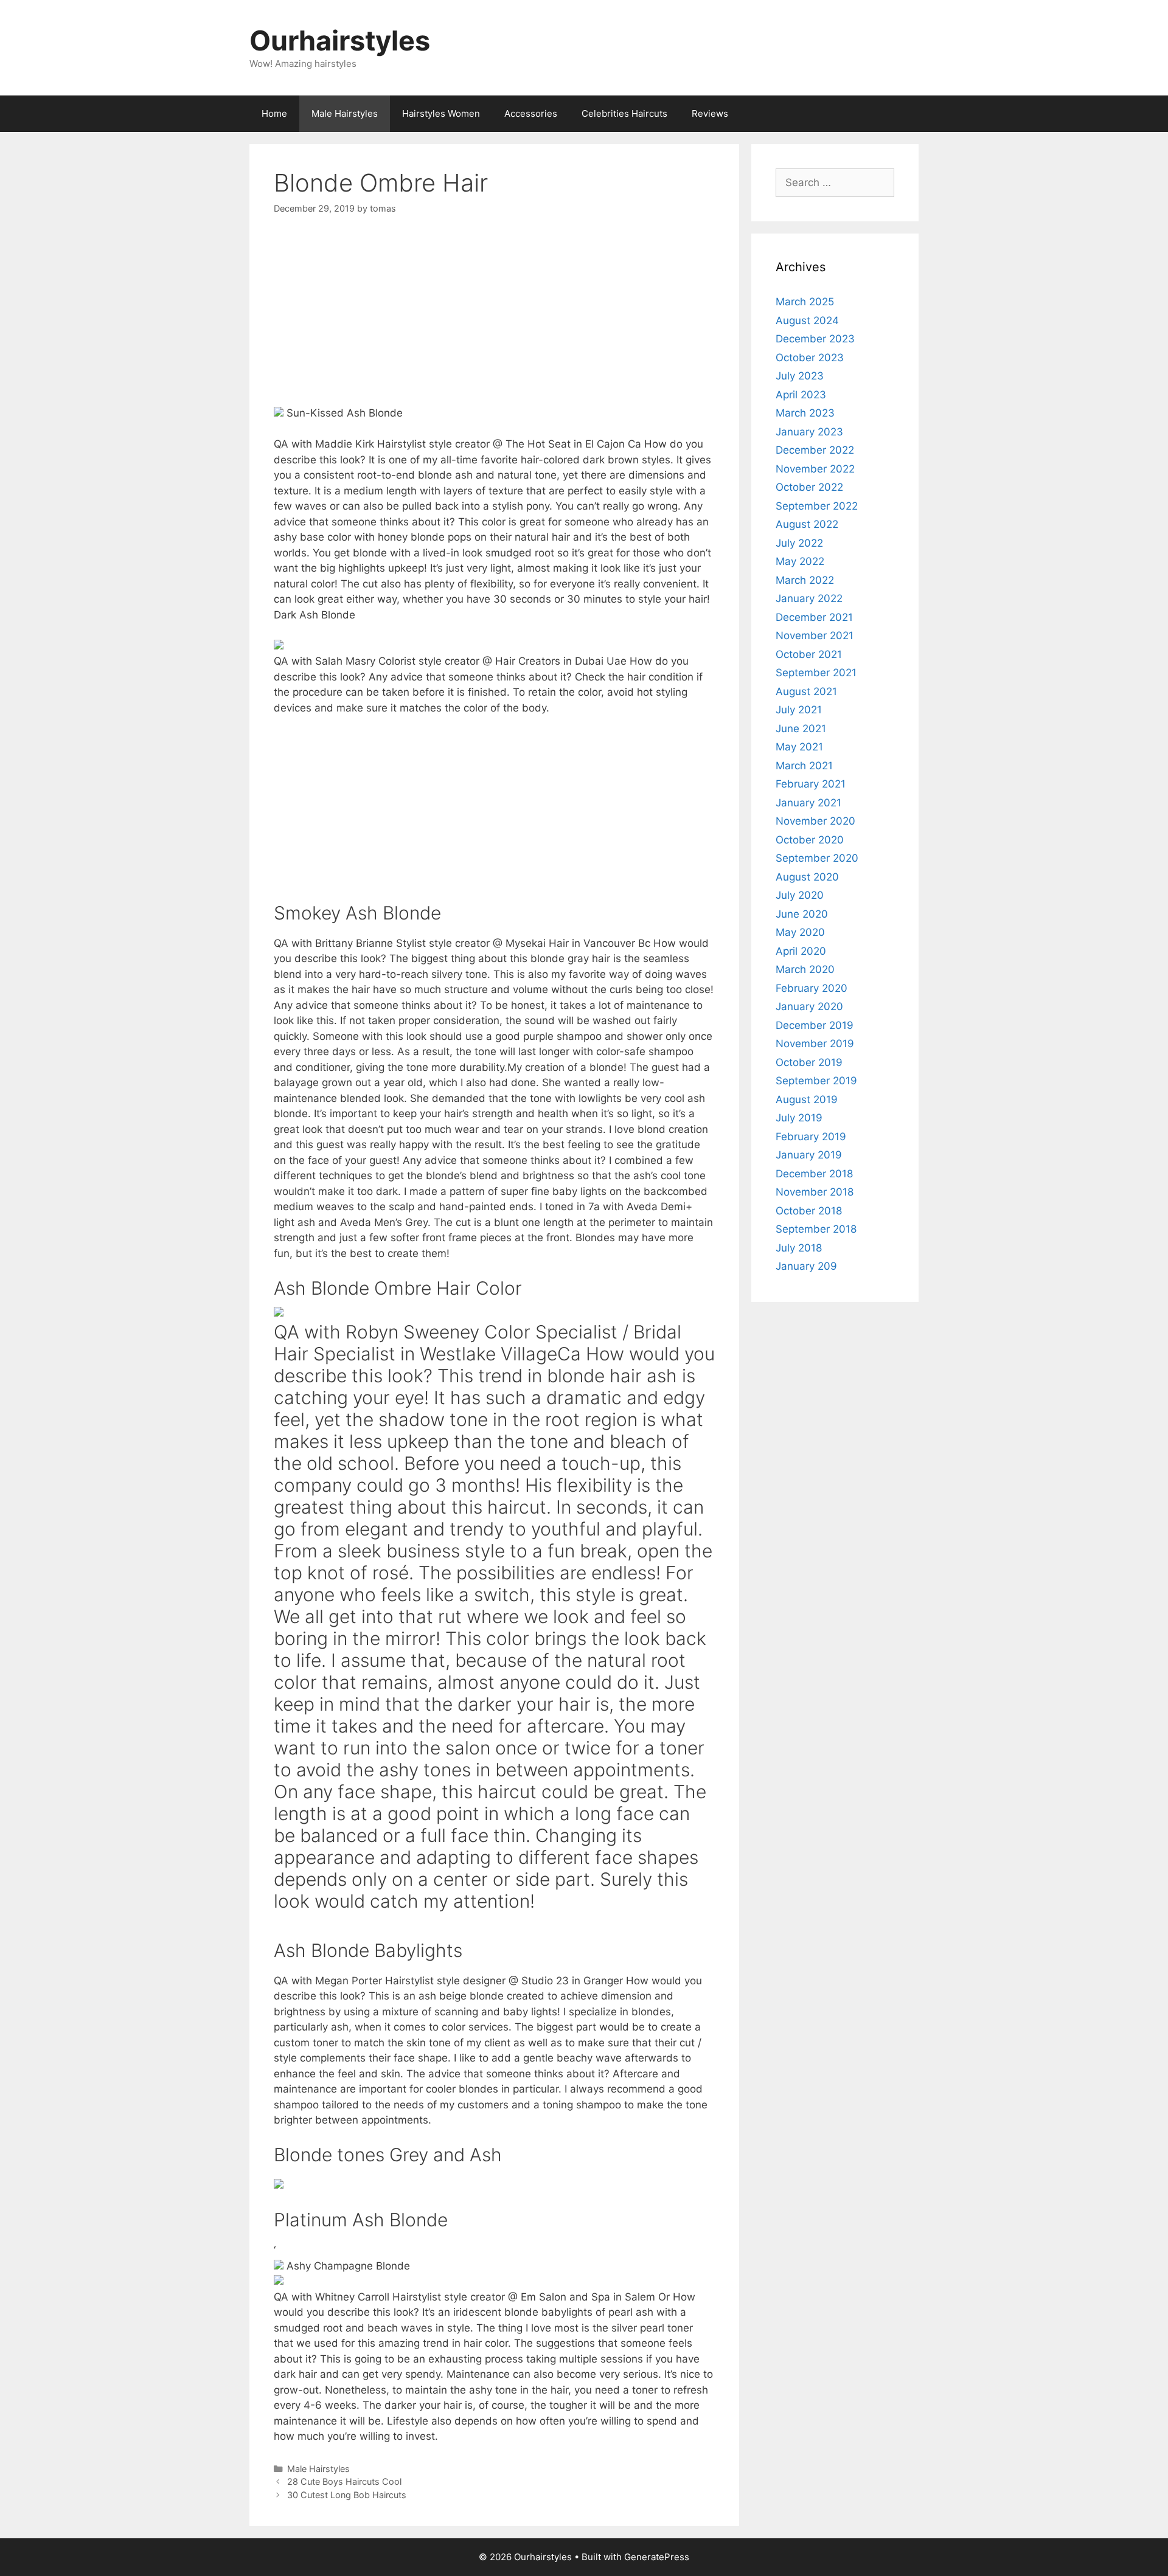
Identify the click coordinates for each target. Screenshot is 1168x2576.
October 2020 (810, 840)
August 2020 (807, 877)
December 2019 (815, 1025)
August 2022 (807, 524)
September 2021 (816, 673)
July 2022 (799, 543)
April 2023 (801, 395)
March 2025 (805, 302)
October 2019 (809, 1062)
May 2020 (800, 932)
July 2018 (799, 1248)
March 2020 (805, 969)
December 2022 (815, 450)
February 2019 (811, 1137)
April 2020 (801, 951)
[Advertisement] (494, 320)
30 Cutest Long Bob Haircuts (347, 2495)
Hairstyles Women (441, 113)
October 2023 (810, 358)
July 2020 (800, 895)
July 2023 (800, 376)
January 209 (806, 1266)
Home (274, 113)
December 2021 (814, 617)
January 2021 (808, 803)
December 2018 (814, 1174)
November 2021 (815, 635)
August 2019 (807, 1099)
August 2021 (806, 691)
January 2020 (809, 1006)
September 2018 (816, 1229)
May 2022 (800, 561)
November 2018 (815, 1192)
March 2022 (805, 580)
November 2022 (815, 469)
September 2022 (817, 506)
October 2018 (809, 1211)
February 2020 (812, 988)
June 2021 (801, 729)
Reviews (710, 113)
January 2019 (809, 1155)
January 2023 (809, 432)
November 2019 (815, 1044)
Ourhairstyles (340, 40)
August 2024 (807, 320)
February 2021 (811, 784)
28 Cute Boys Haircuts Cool (344, 2481)
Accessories (531, 113)
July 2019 (799, 1118)
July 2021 (799, 710)
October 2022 (809, 487)
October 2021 (809, 654)
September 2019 (816, 1081)
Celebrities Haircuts (624, 113)
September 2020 (817, 858)
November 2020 (815, 821)
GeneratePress (657, 2557)
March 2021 (804, 766)
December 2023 (815, 339)
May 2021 (799, 747)
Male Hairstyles (345, 113)
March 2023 (805, 413)
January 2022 (809, 598)
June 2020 (802, 914)
